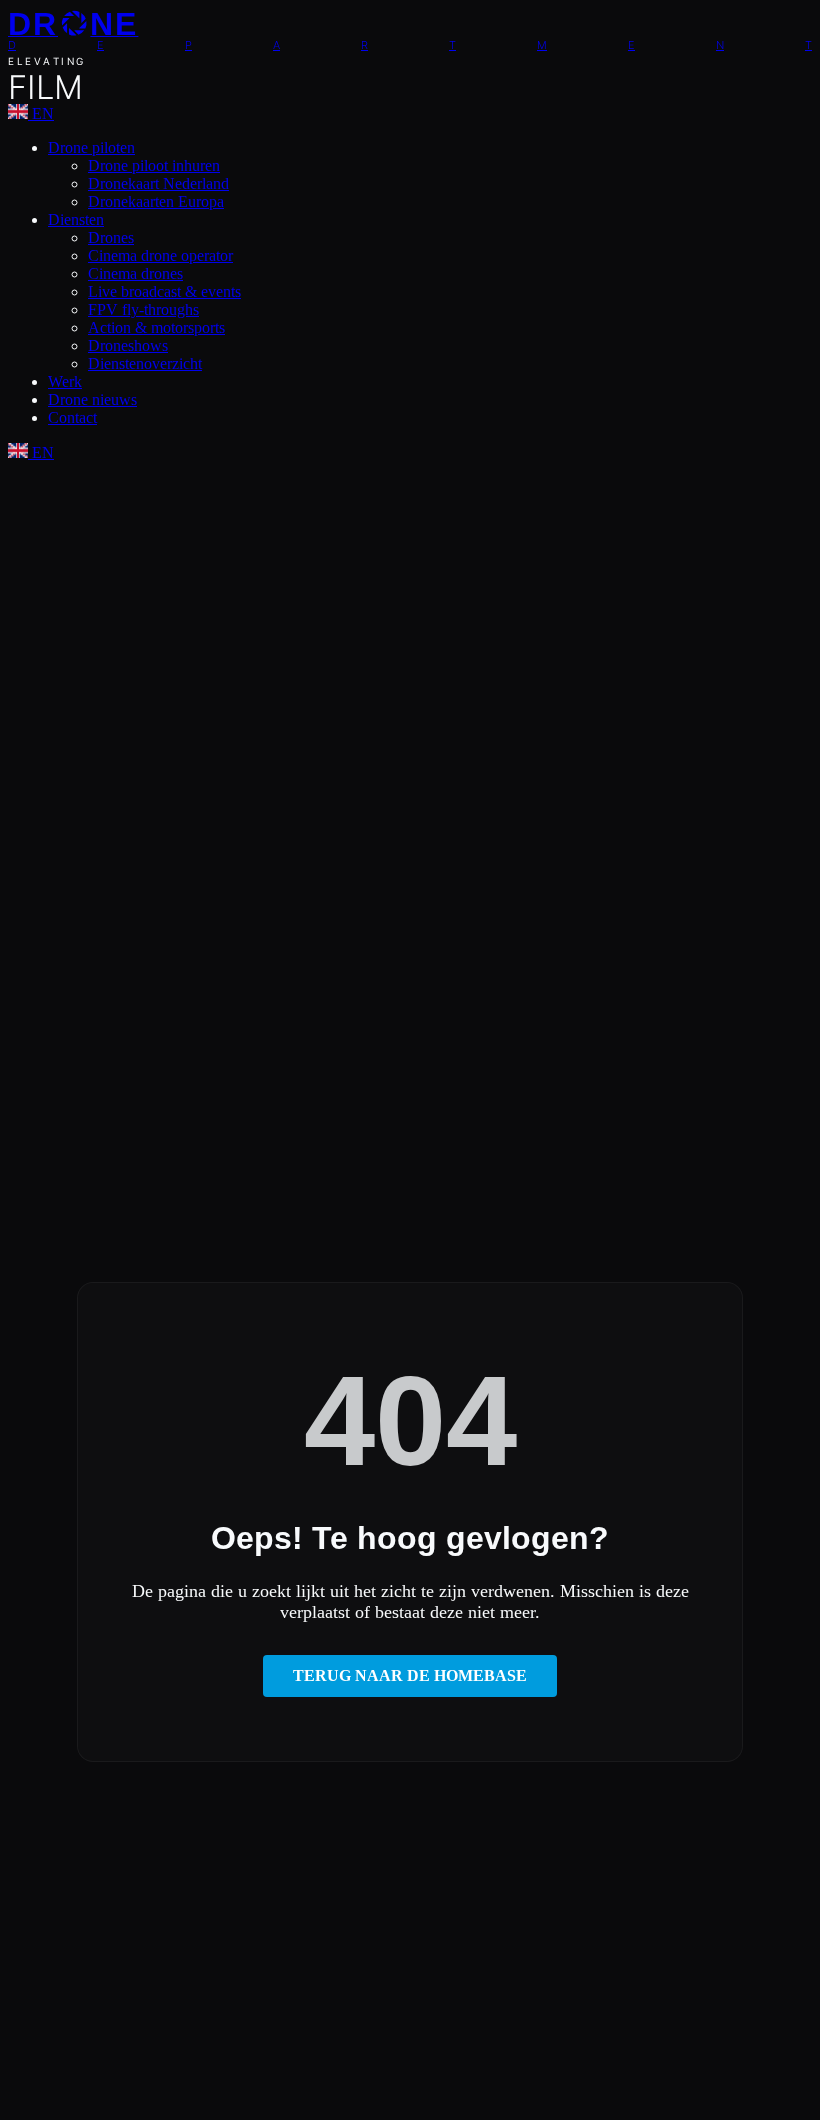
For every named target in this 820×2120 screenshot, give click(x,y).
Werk (65, 381)
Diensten (76, 219)
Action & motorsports (156, 327)
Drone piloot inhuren (154, 165)
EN (41, 113)
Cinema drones (135, 273)
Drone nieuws (92, 399)
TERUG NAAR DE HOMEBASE (410, 1675)
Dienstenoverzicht (145, 363)
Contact (72, 417)
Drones (111, 237)
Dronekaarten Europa (156, 201)
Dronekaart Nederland (158, 183)
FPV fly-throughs (143, 309)
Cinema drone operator (160, 255)
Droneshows (128, 345)
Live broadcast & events (164, 291)
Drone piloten (91, 147)
